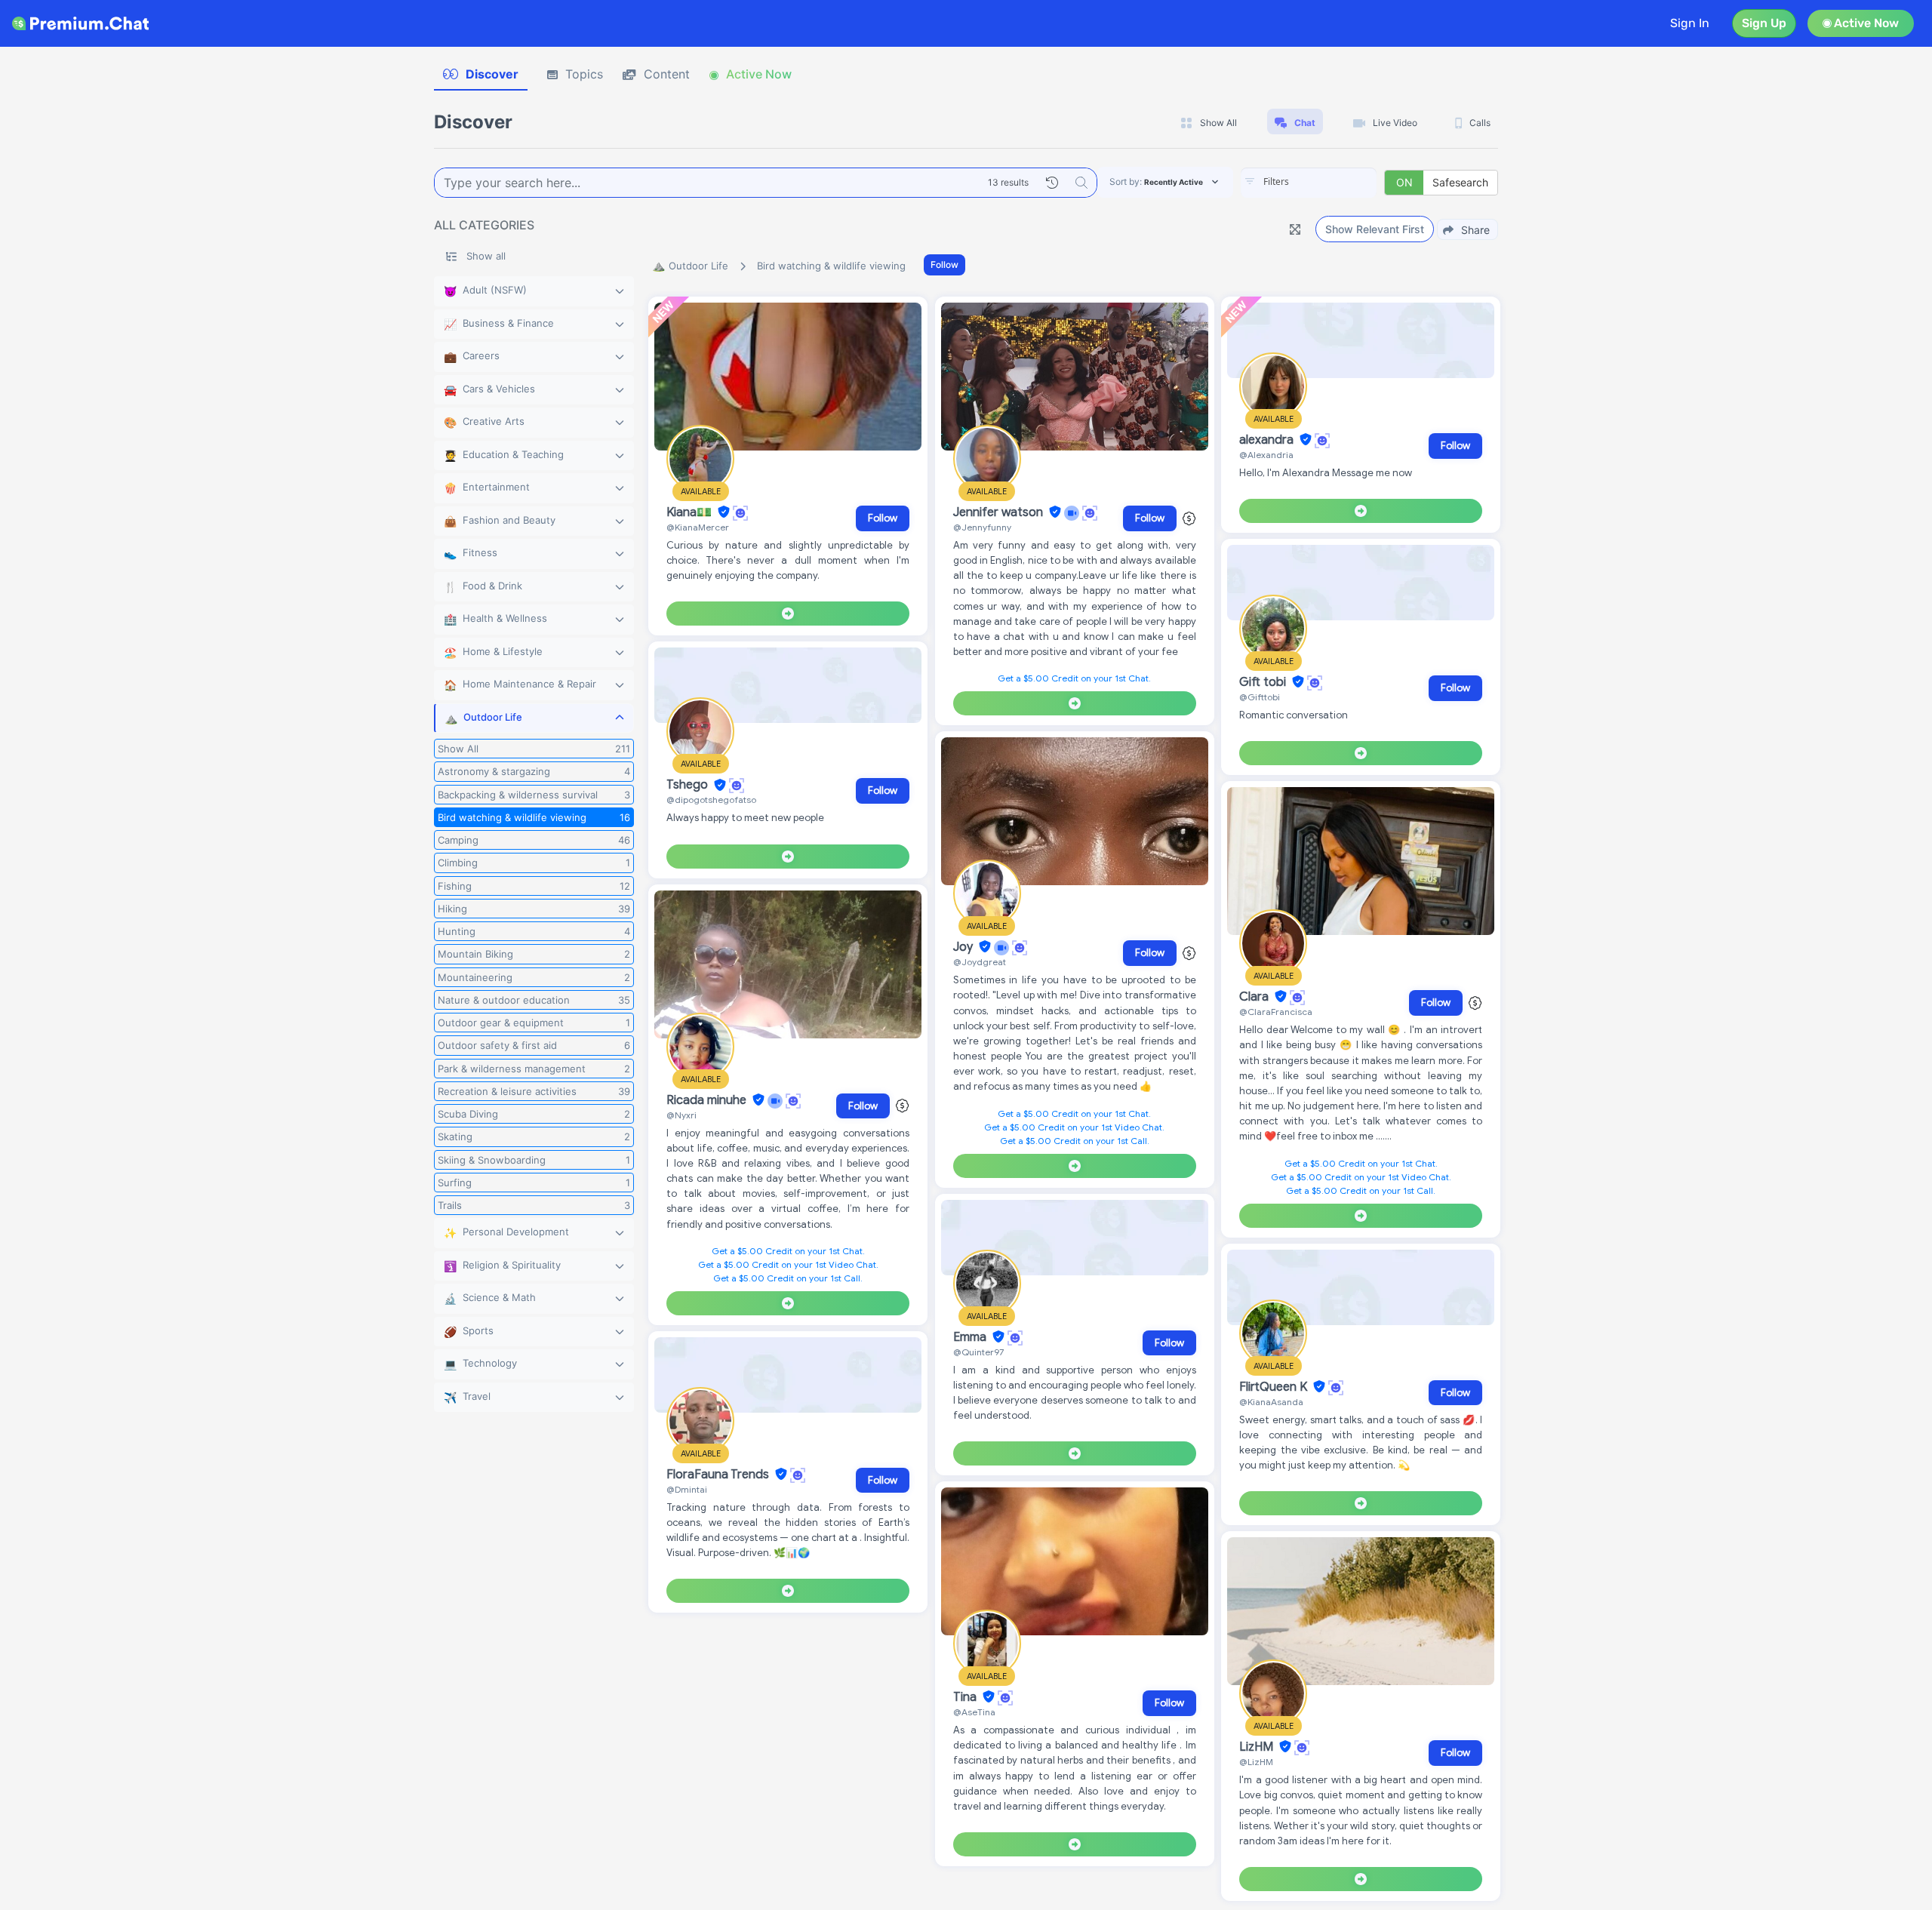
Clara (1255, 997)
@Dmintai (687, 1489)
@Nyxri (681, 1115)
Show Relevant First (1375, 229)
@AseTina (974, 1712)
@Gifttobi (1260, 697)
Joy (964, 947)
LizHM (1258, 1747)
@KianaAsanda (1271, 1402)
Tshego (689, 786)
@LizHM (1256, 1762)
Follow (944, 265)
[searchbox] (1331, 182)
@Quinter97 (978, 1352)
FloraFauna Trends (719, 1475)
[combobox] (1309, 183)
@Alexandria (1266, 455)
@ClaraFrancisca (1276, 1012)
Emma (971, 1337)
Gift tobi (1264, 682)
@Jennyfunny (982, 527)
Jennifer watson (1000, 512)
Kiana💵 (691, 512)
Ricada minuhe (708, 1100)
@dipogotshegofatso (711, 800)
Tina (966, 1697)
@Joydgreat (980, 962)
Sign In (1690, 23)
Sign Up (1764, 23)
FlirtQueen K (1275, 1387)
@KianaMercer (698, 527)
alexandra (1268, 440)
